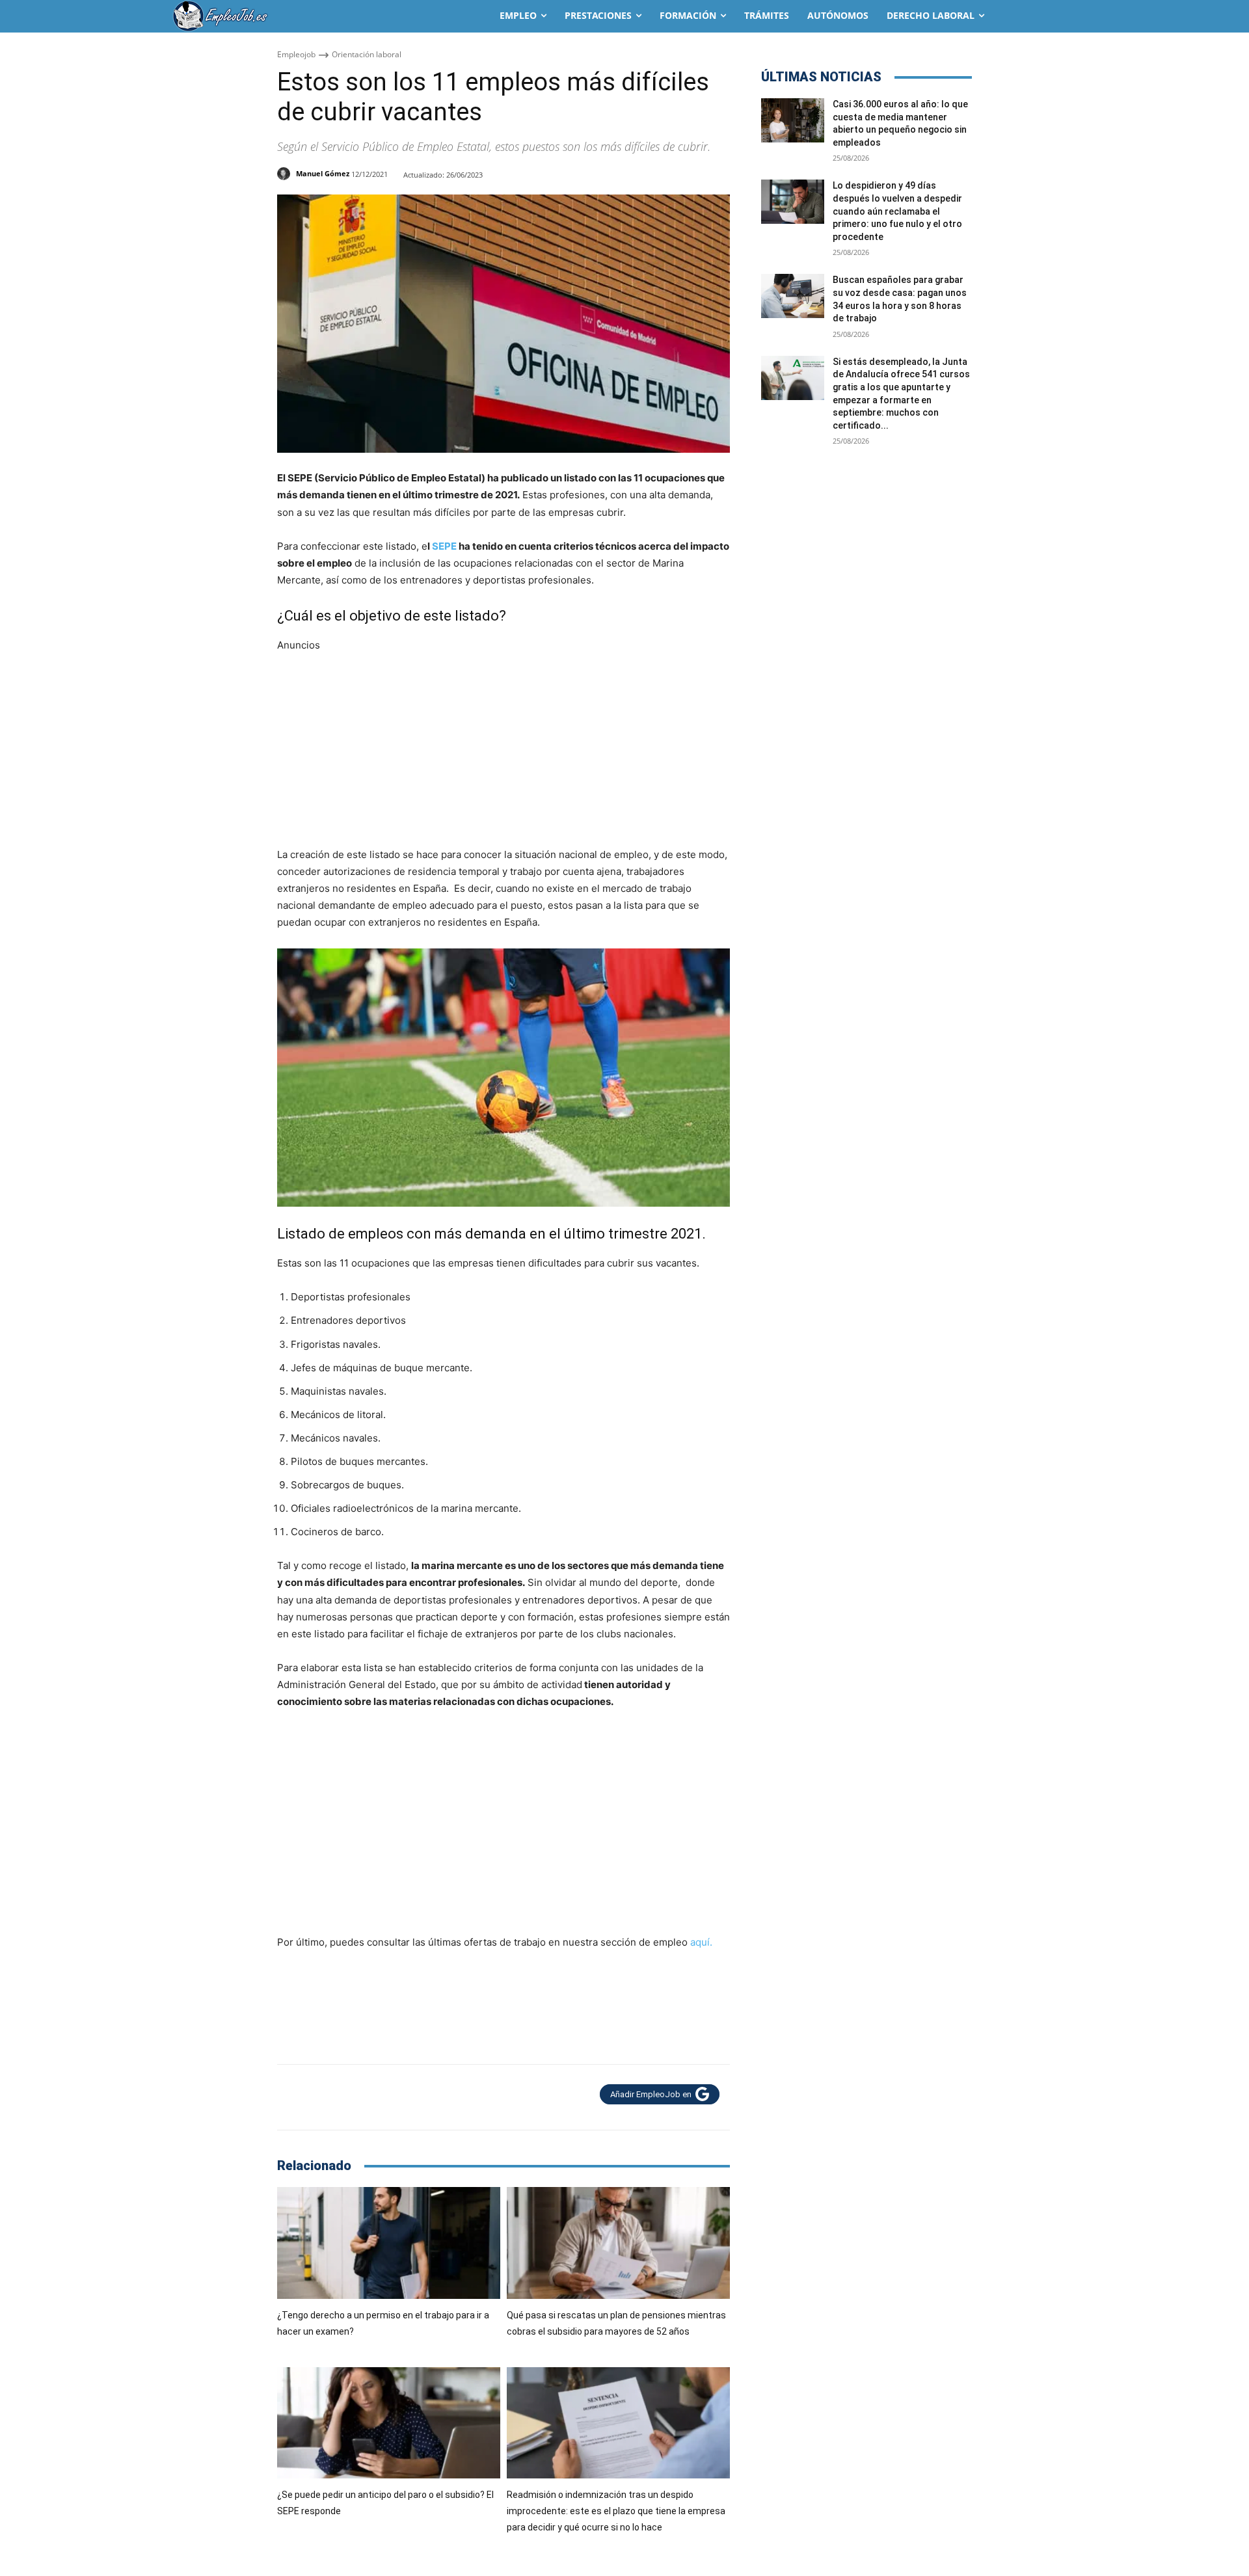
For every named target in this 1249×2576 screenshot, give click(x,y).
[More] (381, 2097)
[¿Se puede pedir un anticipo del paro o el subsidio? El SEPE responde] (389, 2423)
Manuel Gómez (323, 173)
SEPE (444, 546)
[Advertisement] (504, 745)
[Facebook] (290, 2097)
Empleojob (296, 54)
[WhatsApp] (350, 2097)
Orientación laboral (367, 54)
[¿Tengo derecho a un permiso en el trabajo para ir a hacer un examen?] (389, 2243)
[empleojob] (273, 16)
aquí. (701, 1942)
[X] (320, 2097)
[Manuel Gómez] (286, 174)
